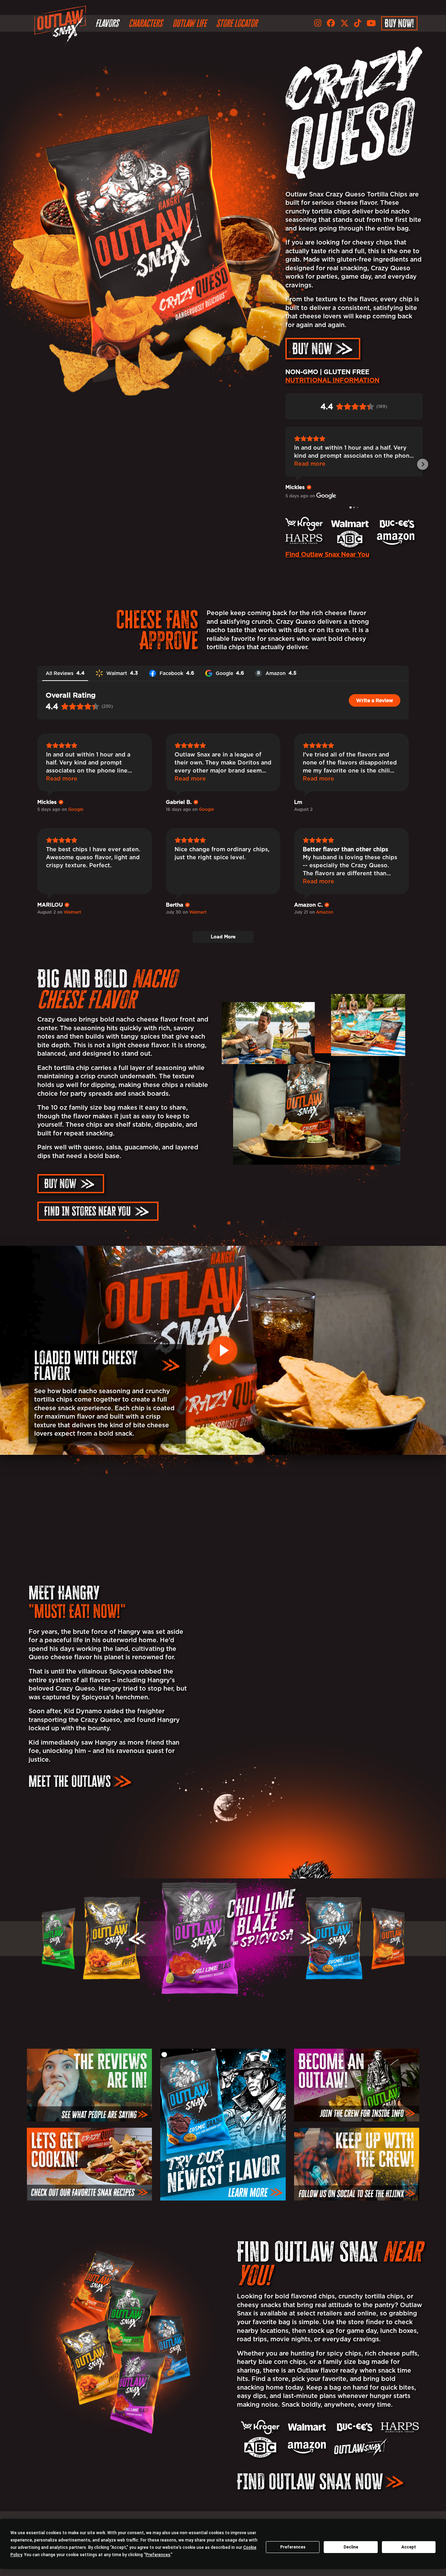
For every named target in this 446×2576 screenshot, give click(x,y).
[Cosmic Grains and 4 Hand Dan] (223, 1938)
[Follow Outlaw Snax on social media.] (357, 2164)
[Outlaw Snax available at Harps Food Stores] (400, 2427)
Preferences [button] (158, 2555)
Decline (351, 2547)
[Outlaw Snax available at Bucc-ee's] (353, 2427)
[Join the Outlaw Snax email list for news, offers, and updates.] (357, 2085)
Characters (145, 23)
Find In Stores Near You (87, 1211)
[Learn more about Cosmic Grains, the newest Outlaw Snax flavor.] (223, 2125)
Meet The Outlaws (70, 1781)
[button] (139, 1939)
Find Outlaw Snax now (310, 2481)
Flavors (107, 23)
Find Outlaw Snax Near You (327, 554)
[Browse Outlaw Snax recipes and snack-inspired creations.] (89, 2164)
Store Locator (237, 23)
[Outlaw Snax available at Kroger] (260, 2427)
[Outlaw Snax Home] (62, 26)
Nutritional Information (332, 380)
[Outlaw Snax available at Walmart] (307, 2427)
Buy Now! (399, 23)
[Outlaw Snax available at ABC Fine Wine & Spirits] (260, 2447)
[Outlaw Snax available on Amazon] (307, 2448)
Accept (409, 2547)
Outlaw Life (189, 23)
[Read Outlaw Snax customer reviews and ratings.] (89, 2085)
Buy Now (312, 349)
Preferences (293, 2547)
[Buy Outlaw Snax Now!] (361, 2447)
